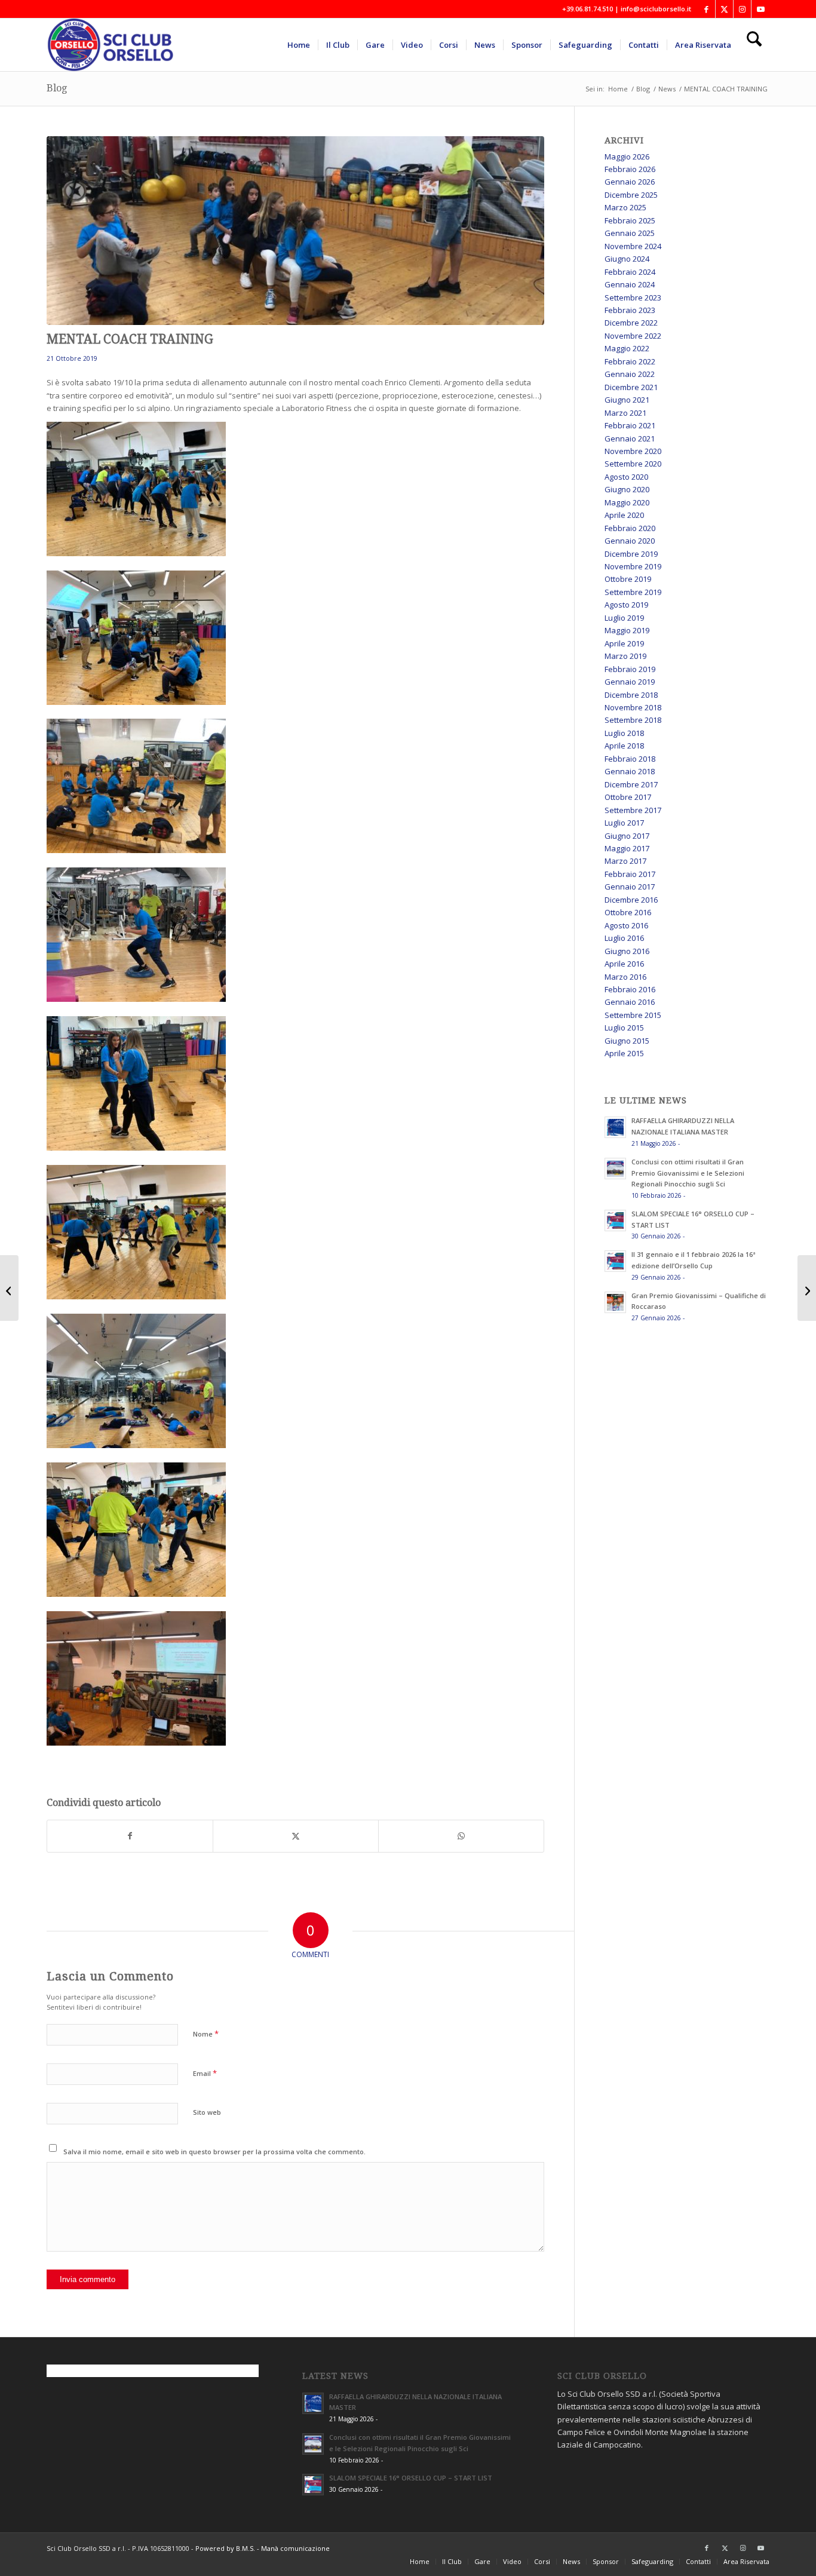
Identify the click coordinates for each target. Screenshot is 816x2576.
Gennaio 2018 (630, 771)
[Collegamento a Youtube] (760, 9)
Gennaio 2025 (630, 233)
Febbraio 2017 (630, 874)
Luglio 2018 (624, 733)
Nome (206, 2034)
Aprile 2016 (624, 964)
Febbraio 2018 (630, 759)
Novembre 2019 (633, 566)
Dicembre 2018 (631, 695)
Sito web (207, 2112)
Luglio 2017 (624, 823)
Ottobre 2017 (628, 797)
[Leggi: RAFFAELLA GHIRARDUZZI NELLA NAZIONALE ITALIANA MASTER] (615, 1127)
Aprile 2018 (624, 746)
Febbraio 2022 (630, 361)
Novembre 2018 (633, 707)
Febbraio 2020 (630, 528)
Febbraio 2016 (630, 989)
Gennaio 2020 (630, 541)
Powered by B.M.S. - (228, 2548)
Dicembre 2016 (631, 900)
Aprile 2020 (624, 515)
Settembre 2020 (633, 464)
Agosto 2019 (626, 605)
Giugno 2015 (627, 1041)
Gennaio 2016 (630, 1002)
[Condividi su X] (296, 1836)
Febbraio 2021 (630, 425)
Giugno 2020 (627, 489)
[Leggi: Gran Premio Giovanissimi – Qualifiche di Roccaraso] (615, 1302)
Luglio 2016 (624, 938)
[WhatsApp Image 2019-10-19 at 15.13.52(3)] (295, 231)
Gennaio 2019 (630, 682)
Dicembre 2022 (631, 323)
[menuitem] (299, 45)
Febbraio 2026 (630, 169)
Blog (57, 88)
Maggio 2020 (627, 502)
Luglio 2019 (624, 618)
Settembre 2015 (633, 1015)
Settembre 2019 (633, 592)
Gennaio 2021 (630, 438)
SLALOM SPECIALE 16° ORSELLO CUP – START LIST (411, 2478)
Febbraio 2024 (630, 272)
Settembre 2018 (633, 720)
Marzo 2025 (625, 207)
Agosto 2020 (626, 477)
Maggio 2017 (627, 848)
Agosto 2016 (626, 925)
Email (205, 2073)
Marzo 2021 (625, 413)
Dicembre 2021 (631, 387)
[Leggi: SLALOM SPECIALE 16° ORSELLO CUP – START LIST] (615, 1220)
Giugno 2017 (627, 836)
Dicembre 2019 (631, 554)
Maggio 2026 (627, 157)
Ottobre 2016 (628, 912)
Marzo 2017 (625, 861)
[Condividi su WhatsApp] (461, 1836)
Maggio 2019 (627, 630)
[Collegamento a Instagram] (742, 9)
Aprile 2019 (624, 643)
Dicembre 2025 (631, 195)
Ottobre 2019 (628, 579)
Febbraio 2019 (630, 669)
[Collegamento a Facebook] (706, 9)
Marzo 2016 (625, 977)
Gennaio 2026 (630, 182)
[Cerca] (754, 45)
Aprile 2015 (624, 1053)
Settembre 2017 (633, 810)
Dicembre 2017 (631, 784)
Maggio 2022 (627, 348)
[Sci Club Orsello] (118, 45)
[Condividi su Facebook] (130, 1836)
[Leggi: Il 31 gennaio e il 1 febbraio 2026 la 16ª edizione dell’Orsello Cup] (615, 1261)
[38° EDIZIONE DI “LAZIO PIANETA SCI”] (807, 1288)
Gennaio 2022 (630, 374)
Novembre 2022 (633, 336)
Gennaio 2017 (630, 887)
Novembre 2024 (633, 246)
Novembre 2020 (633, 451)
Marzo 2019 (625, 656)
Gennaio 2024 (630, 284)
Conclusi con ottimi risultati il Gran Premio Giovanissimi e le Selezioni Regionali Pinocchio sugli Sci (688, 1173)
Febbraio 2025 (630, 220)
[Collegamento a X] (724, 9)
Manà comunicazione (295, 2548)
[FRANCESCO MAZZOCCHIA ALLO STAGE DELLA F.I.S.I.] (9, 1288)
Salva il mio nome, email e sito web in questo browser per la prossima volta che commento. (214, 2152)
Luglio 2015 (624, 1028)
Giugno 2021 (627, 400)
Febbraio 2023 (630, 310)
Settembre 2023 (633, 298)
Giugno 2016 (627, 951)
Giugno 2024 (627, 259)
